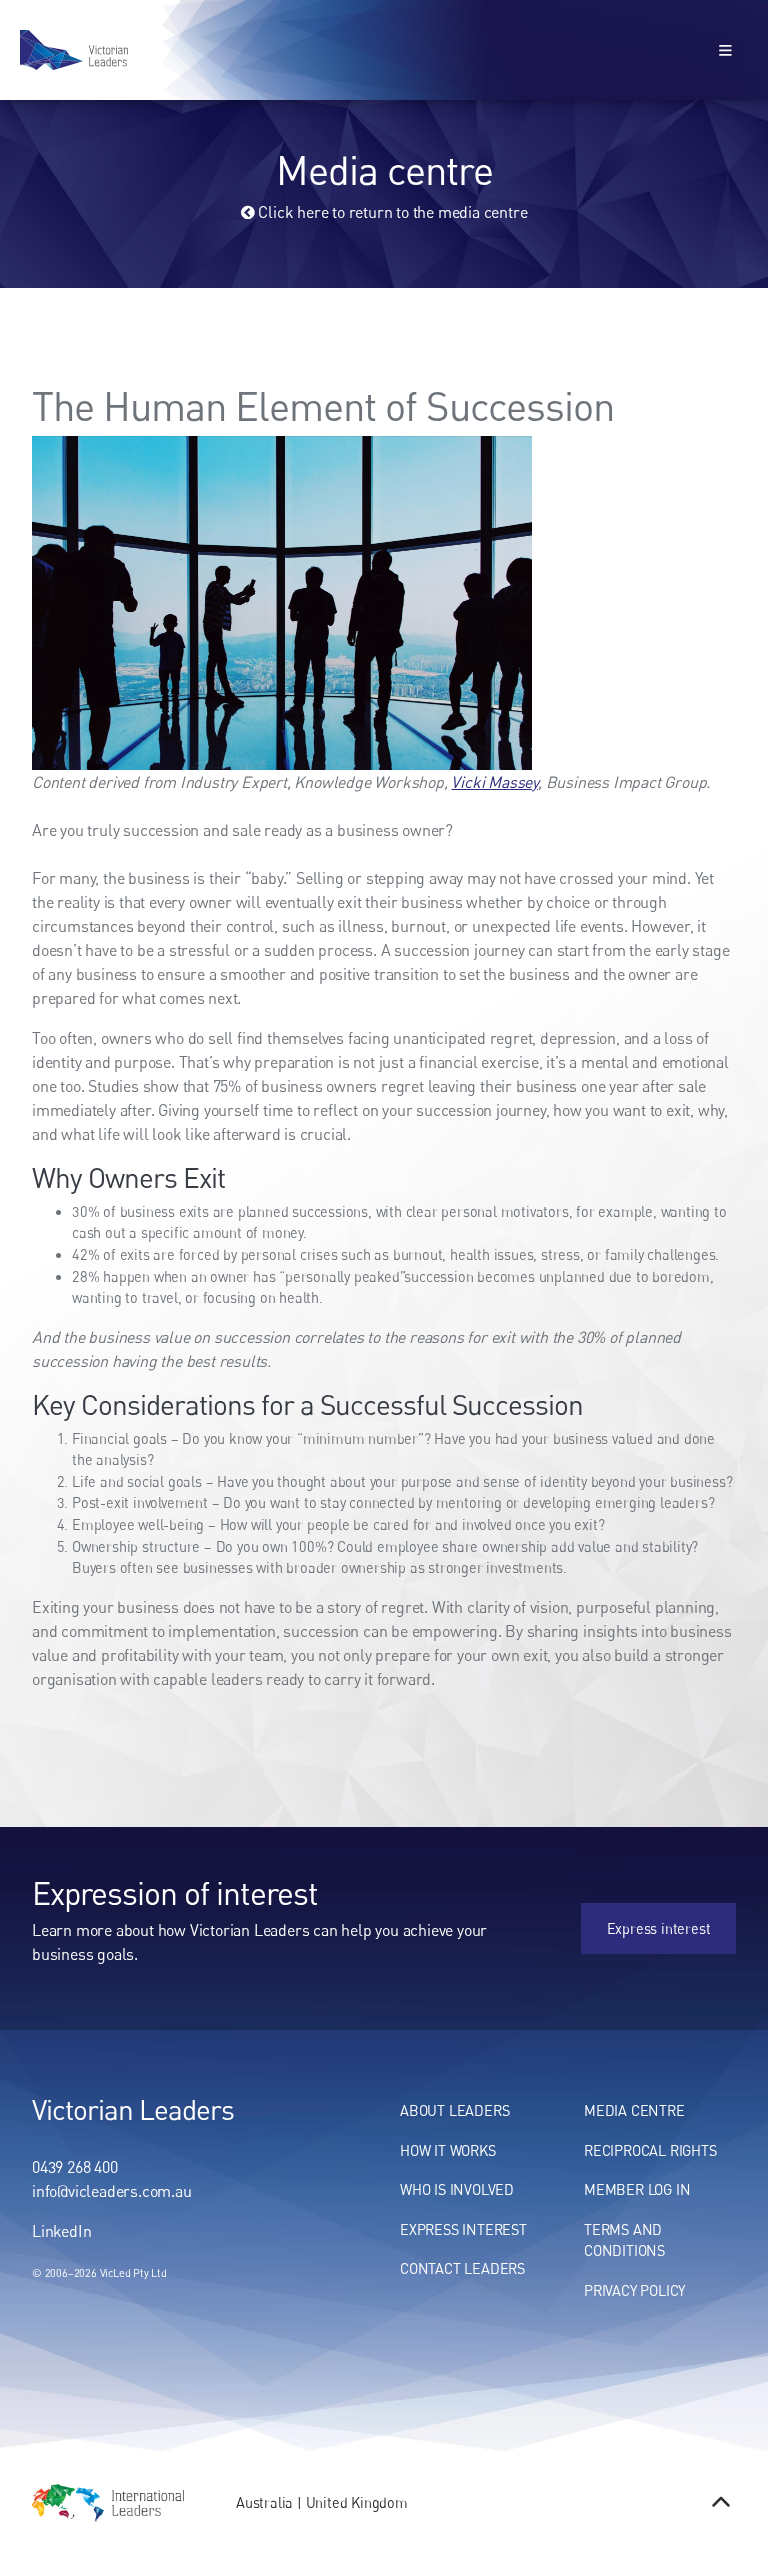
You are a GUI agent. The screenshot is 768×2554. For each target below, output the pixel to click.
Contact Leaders (462, 2268)
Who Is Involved (457, 2189)
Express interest (684, 1913)
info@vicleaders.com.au (112, 2191)
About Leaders (454, 2110)
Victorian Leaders (133, 2109)
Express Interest (463, 2229)
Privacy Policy (634, 2290)
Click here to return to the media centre (391, 212)
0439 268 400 (75, 2167)
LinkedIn (61, 2231)
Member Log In (637, 2189)
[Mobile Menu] (726, 49)
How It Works (448, 2150)
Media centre (634, 2110)
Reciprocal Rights (650, 2150)
